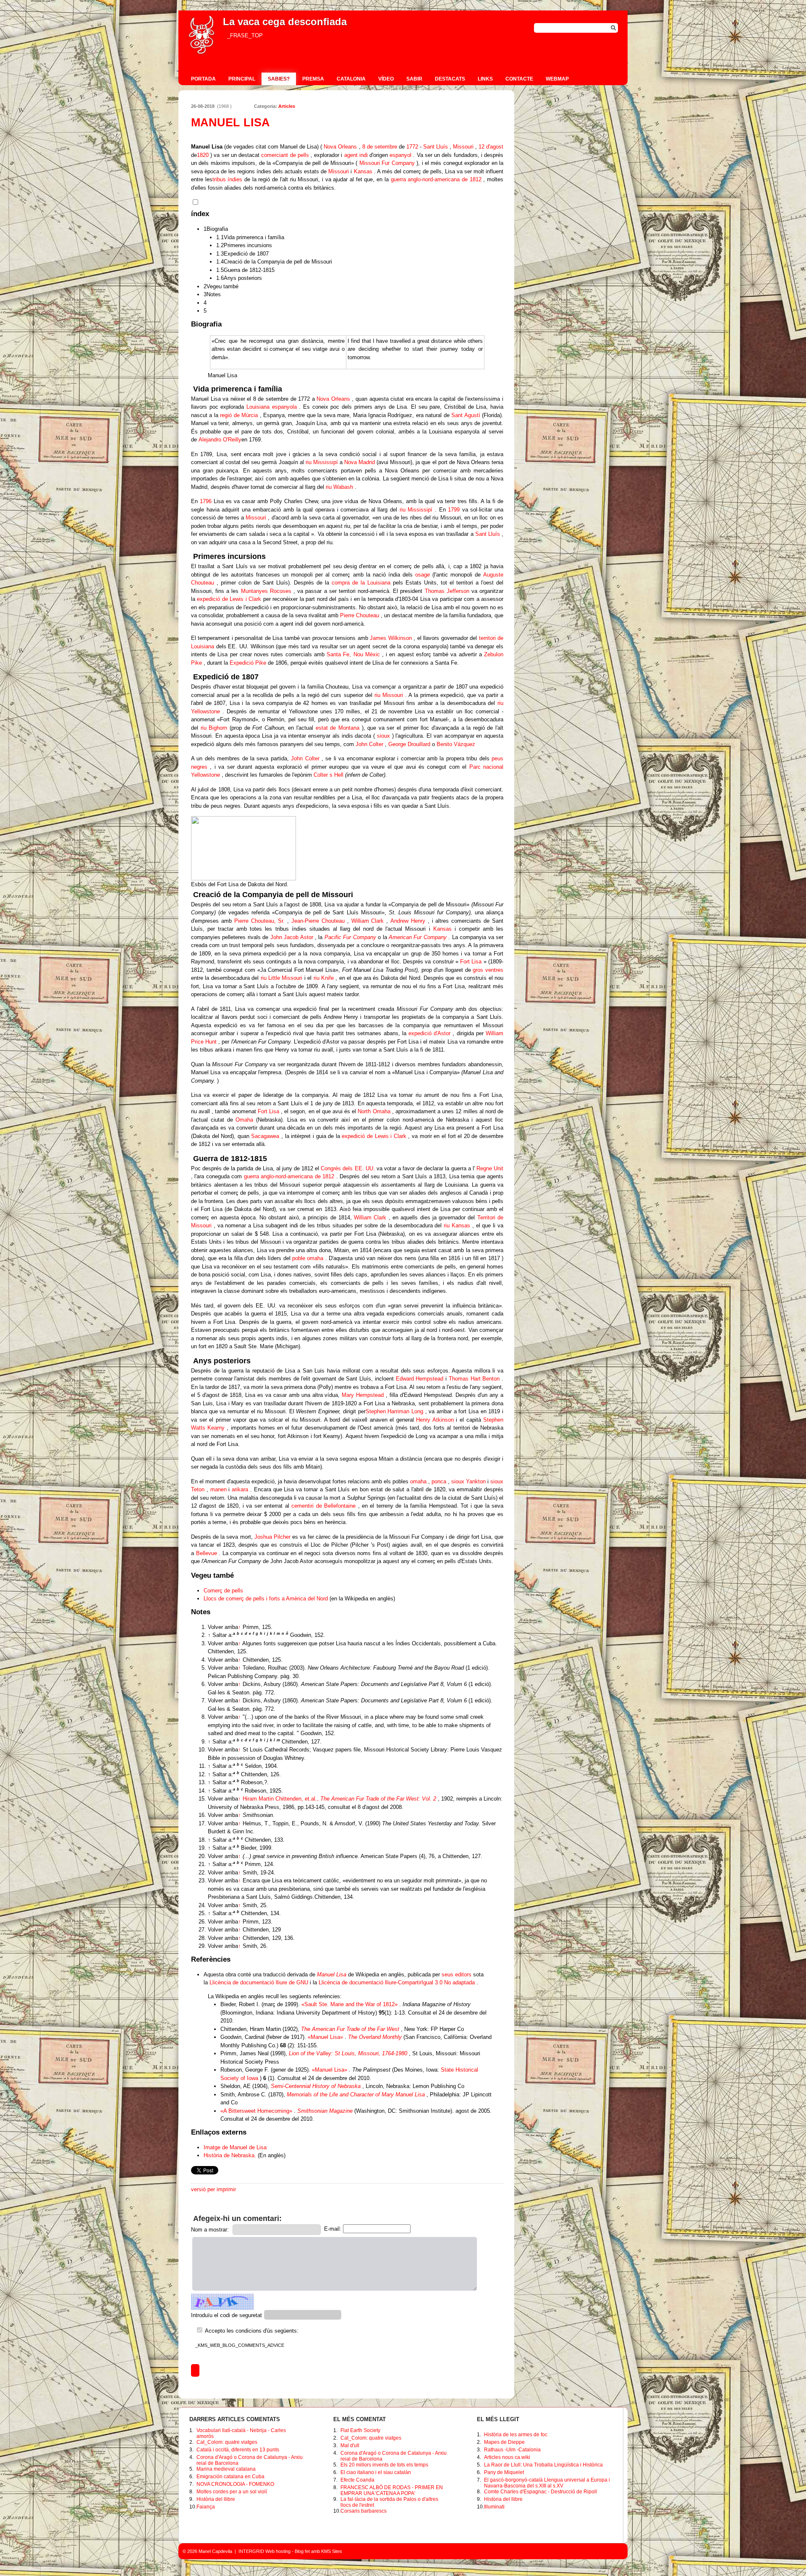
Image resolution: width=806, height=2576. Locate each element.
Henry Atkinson (435, 1420)
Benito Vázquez (456, 744)
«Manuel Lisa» (325, 2037)
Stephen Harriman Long (394, 1411)
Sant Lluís (436, 147)
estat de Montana (338, 728)
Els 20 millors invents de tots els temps (384, 2465)
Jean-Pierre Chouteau (318, 921)
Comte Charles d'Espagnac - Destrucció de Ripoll (540, 2492)
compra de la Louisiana (361, 583)
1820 (203, 155)
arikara (240, 1489)
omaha (418, 1481)
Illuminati (494, 2507)
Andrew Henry (408, 921)
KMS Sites (332, 2551)
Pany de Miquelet (504, 2472)
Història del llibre (216, 2499)
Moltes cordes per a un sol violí (232, 2492)
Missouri (463, 147)
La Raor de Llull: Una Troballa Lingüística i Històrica (543, 2465)
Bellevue (207, 1553)
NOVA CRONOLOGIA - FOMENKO (235, 2484)
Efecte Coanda (357, 2480)
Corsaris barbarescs (364, 2511)
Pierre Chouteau (360, 615)
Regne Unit (490, 1168)
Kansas (363, 171)
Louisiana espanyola (272, 407)
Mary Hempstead (363, 1395)
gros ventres (488, 970)
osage (423, 575)
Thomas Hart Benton (474, 1379)
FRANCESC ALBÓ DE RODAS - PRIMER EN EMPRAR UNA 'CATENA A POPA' (392, 2490)
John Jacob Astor (292, 937)
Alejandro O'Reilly (220, 440)
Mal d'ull (350, 2446)
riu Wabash (339, 487)
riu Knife (324, 978)
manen (219, 1489)
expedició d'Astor (429, 1033)
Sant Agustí (466, 415)
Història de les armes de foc (516, 2435)
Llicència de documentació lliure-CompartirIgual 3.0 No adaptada (397, 1982)
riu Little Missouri (282, 978)
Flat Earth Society (360, 2430)
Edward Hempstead (420, 1379)
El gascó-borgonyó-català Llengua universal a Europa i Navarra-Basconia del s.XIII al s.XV (547, 2483)
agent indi (356, 155)
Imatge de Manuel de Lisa (235, 2147)
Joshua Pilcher (272, 1537)
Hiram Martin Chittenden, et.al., (339, 1799)
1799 (454, 510)
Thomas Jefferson (447, 591)
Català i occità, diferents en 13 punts (238, 2450)
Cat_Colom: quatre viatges (227, 2442)
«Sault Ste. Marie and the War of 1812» (349, 2004)
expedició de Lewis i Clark (229, 599)
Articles (287, 106)
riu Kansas (457, 1225)
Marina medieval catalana (226, 2469)
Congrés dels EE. (342, 1168)
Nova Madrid (360, 462)
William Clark (368, 921)
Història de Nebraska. (230, 2155)
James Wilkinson (391, 638)
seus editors (457, 1974)
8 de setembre (380, 147)
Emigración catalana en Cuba (230, 2477)
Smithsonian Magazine (325, 2111)
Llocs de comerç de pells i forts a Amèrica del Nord (266, 1599)
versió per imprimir (213, 2189)
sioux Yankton (468, 1481)
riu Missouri (389, 695)
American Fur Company (418, 937)
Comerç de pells (223, 1591)
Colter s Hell (328, 775)
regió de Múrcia (239, 415)
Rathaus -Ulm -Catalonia (512, 2450)
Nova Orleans (340, 147)
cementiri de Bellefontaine (323, 1506)
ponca (439, 1481)
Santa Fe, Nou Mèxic (353, 654)
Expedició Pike (248, 663)
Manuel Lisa (332, 1974)
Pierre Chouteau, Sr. (260, 921)
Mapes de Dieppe (504, 2442)
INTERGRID (251, 2551)
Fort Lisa (471, 962)
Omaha (244, 1120)
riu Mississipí (322, 462)
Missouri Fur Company (387, 163)
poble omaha (308, 1258)
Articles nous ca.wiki (507, 2457)
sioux (383, 736)
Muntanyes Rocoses (266, 591)
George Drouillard (409, 744)
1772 (412, 147)
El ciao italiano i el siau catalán (376, 2472)
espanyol (400, 155)
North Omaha (374, 1111)
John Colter (369, 744)
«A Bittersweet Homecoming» (256, 2111)
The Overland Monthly (375, 2037)
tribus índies (228, 179)
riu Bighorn (214, 728)
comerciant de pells (285, 155)
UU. (370, 1168)
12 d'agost (491, 147)
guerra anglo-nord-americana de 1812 (436, 179)
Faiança (206, 2507)
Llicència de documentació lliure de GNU (259, 1982)
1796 (206, 501)
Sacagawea (265, 1136)
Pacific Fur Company (350, 937)
